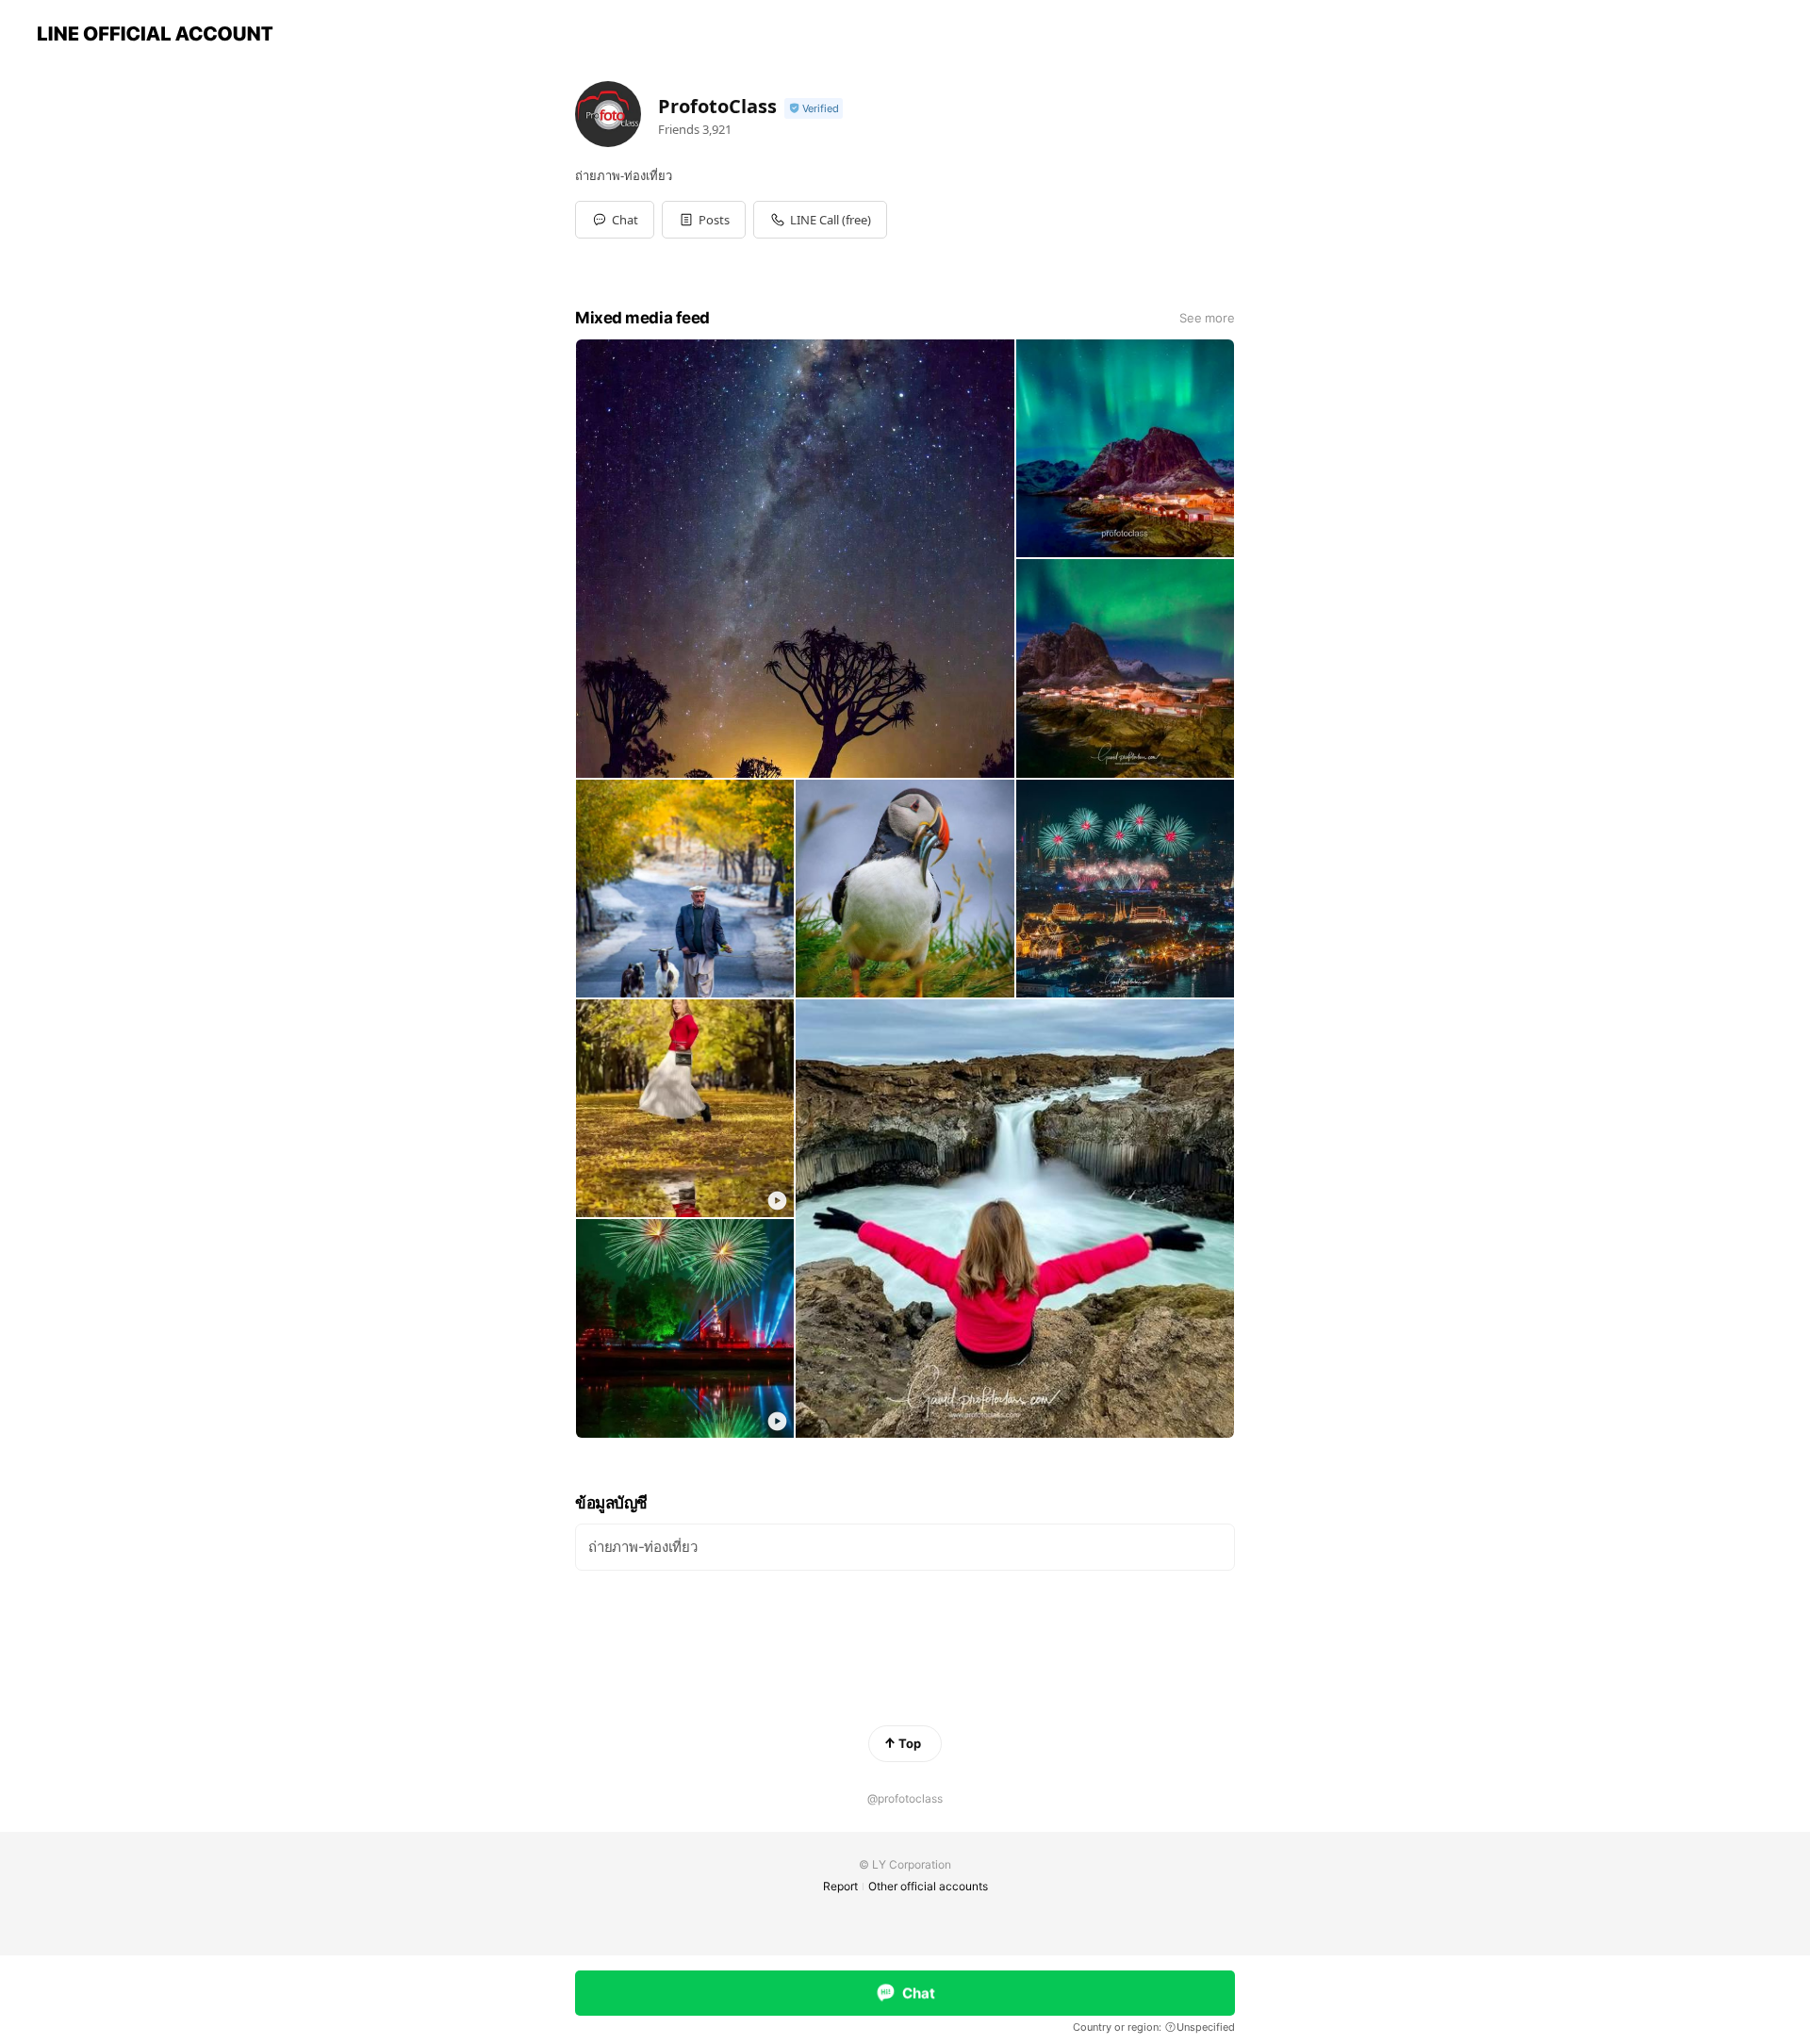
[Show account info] (814, 109)
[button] (704, 220)
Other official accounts (928, 1886)
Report (840, 1886)
